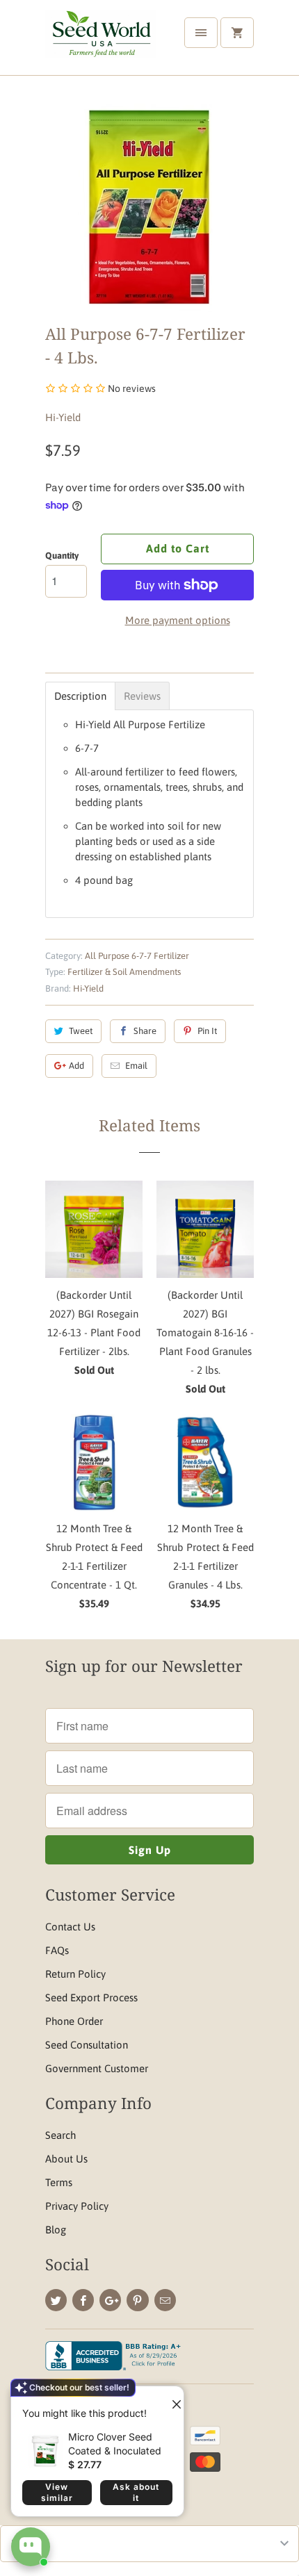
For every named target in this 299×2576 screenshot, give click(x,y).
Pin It (207, 1031)
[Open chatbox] (31, 2547)
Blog (56, 2230)
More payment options (178, 620)
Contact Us (70, 1927)
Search (60, 2135)
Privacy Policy (77, 2206)
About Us (66, 2159)
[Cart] (237, 33)
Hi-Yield (63, 417)
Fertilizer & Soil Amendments (124, 972)
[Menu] (201, 33)
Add (76, 1066)
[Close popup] (171, 2399)
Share (145, 1031)
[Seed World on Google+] (110, 2300)
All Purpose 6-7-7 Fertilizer (137, 956)
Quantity (62, 556)
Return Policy (75, 1974)
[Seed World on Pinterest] (137, 2300)
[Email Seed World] (165, 2300)
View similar (57, 2492)
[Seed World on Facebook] (83, 2300)
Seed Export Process (91, 1997)
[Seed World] (101, 43)
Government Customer (97, 2068)
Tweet (81, 1031)
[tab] (80, 696)
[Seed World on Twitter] (56, 2300)
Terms (59, 2182)
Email (136, 1066)
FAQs (57, 1950)
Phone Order (74, 2021)
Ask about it (136, 2492)
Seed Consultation (87, 2045)
